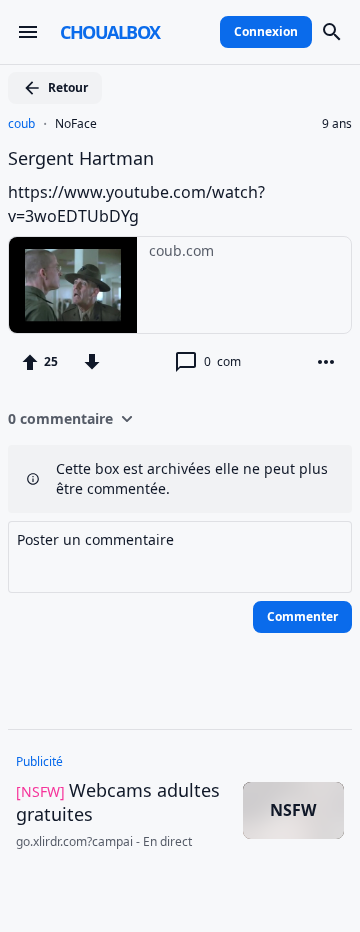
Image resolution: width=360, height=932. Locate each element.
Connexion (266, 31)
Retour (68, 87)
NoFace (76, 124)
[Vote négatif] (92, 362)
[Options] (326, 362)
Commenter (302, 616)
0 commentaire (60, 418)
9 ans (337, 124)
